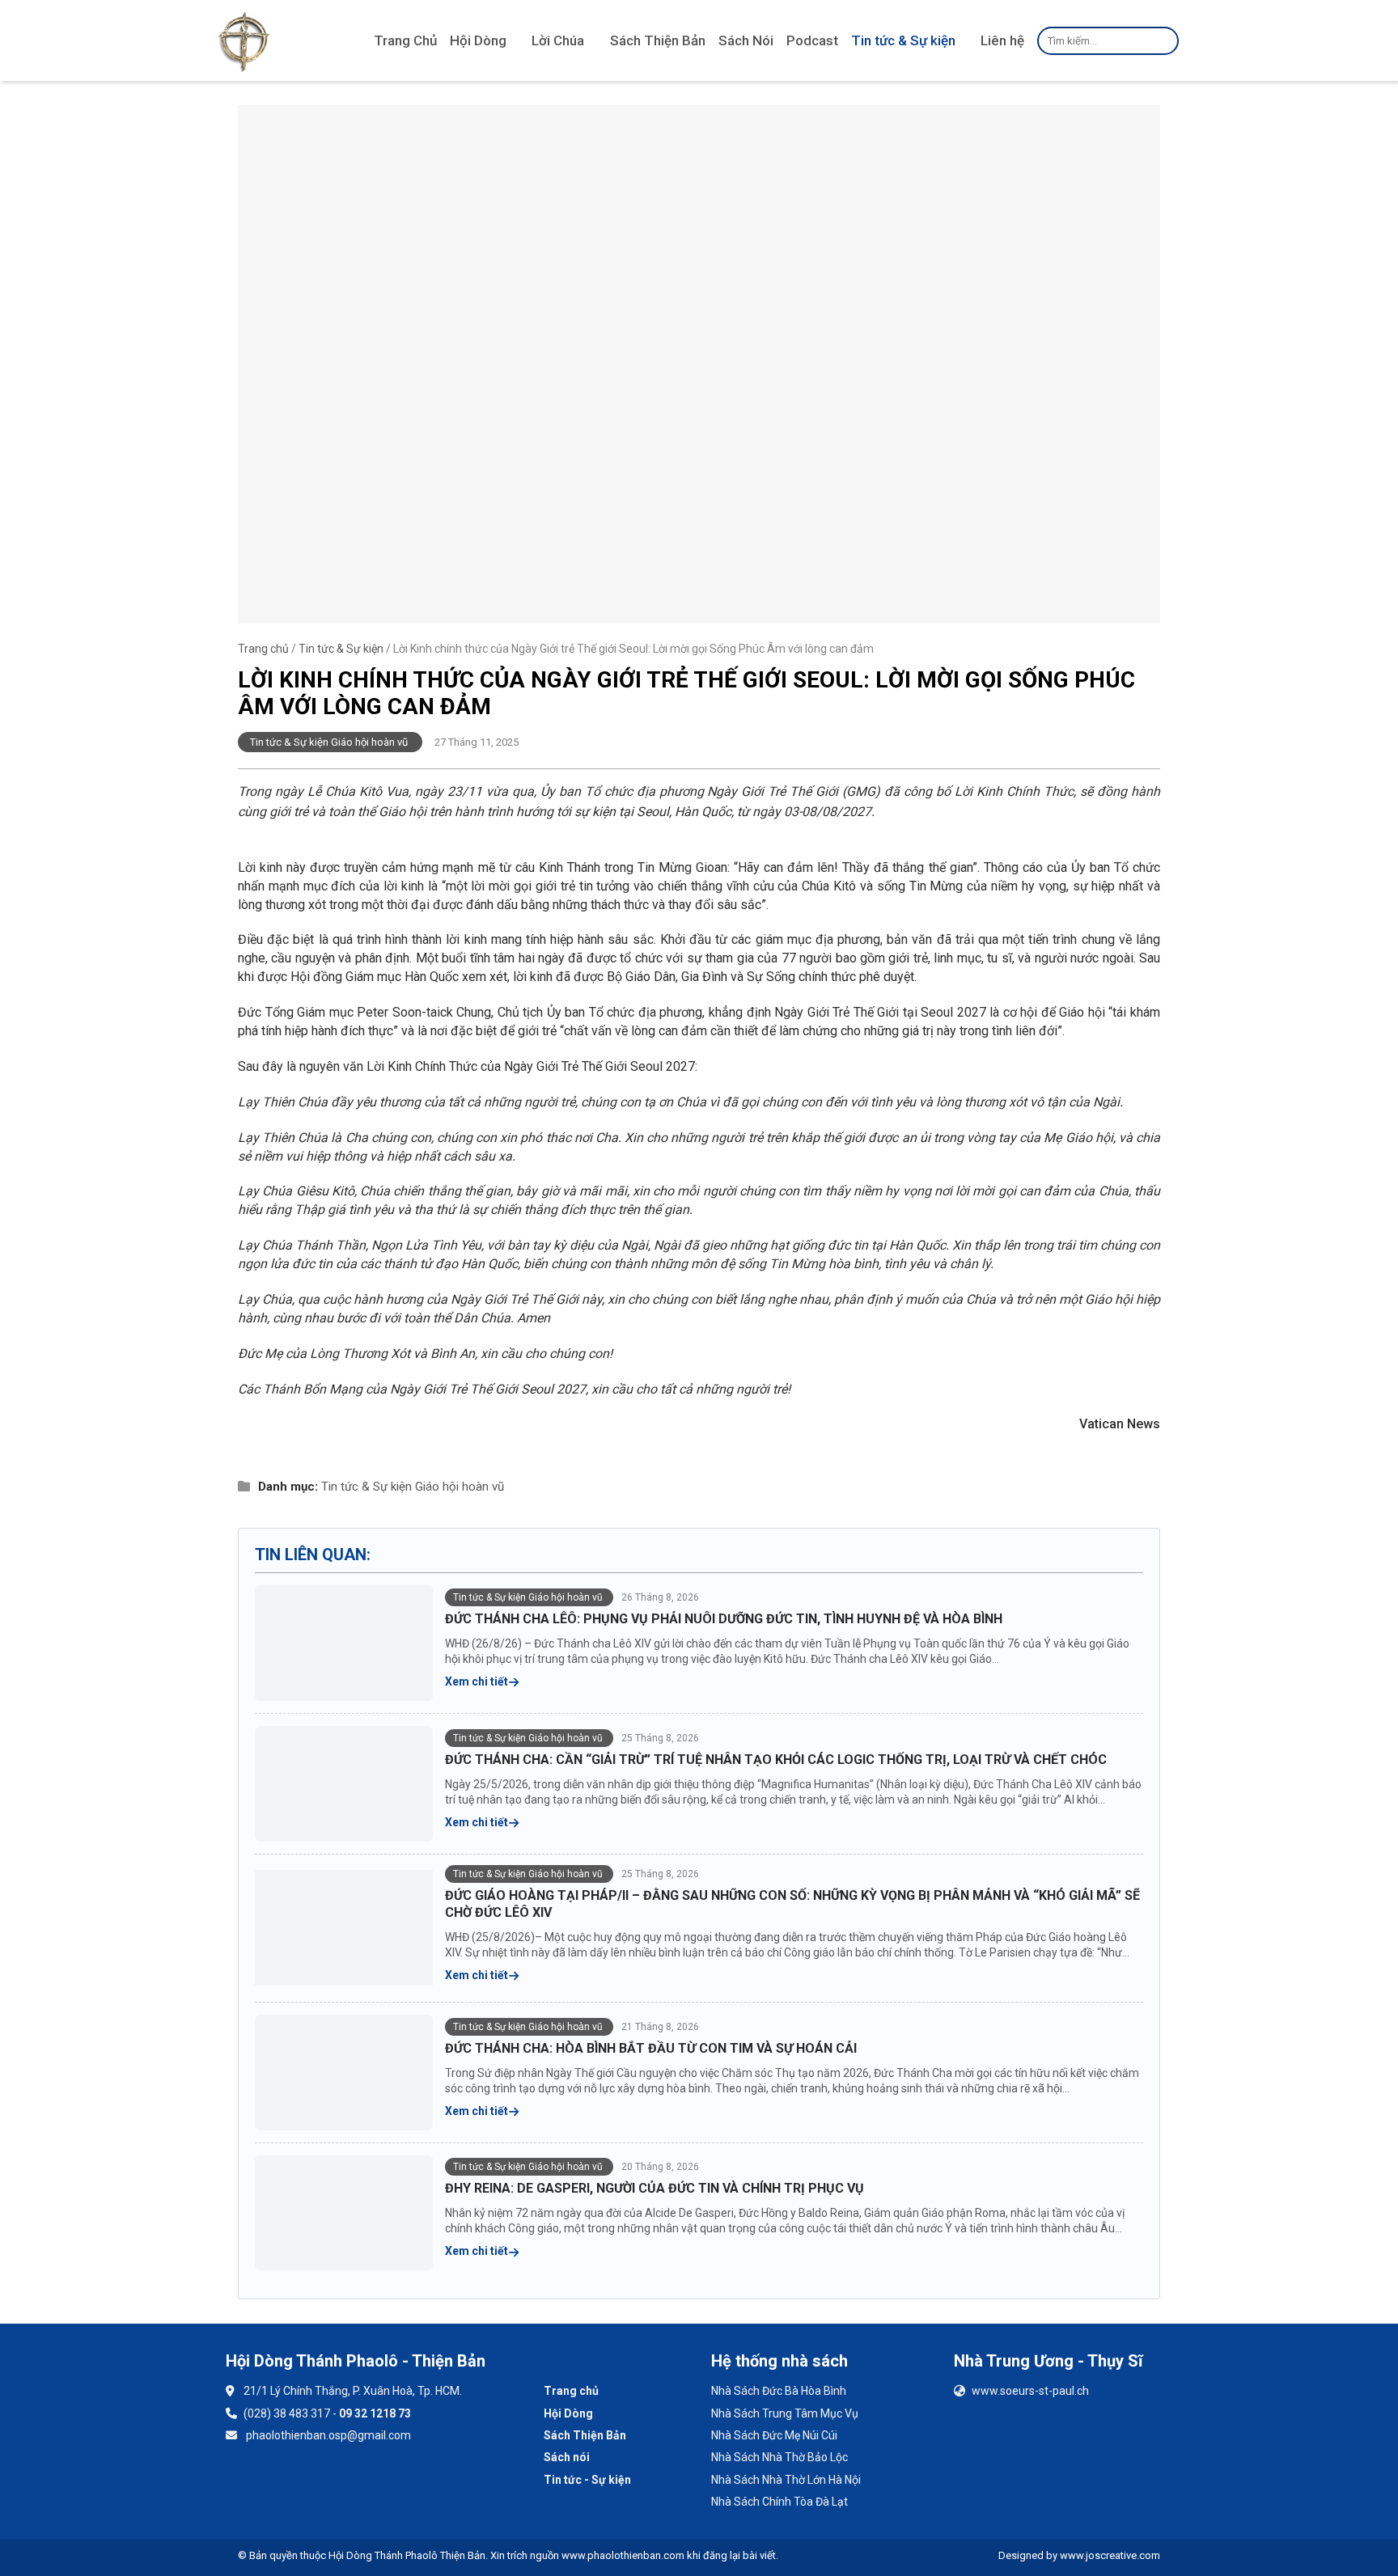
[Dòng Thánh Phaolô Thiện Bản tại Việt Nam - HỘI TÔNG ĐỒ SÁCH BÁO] (244, 40)
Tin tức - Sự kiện (587, 2480)
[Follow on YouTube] (290, 2483)
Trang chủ (263, 649)
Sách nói (567, 2457)
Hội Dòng (478, 40)
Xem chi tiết (478, 1681)
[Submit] (1164, 40)
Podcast (812, 40)
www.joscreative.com (1110, 2555)
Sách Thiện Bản (658, 40)
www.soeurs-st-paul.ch (1030, 2391)
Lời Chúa (558, 40)
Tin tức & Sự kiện (903, 40)
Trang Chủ (405, 40)
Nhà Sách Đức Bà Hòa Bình (779, 2391)
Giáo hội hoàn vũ (460, 1487)
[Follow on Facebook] (247, 2483)
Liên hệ (1002, 40)
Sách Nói (746, 40)
